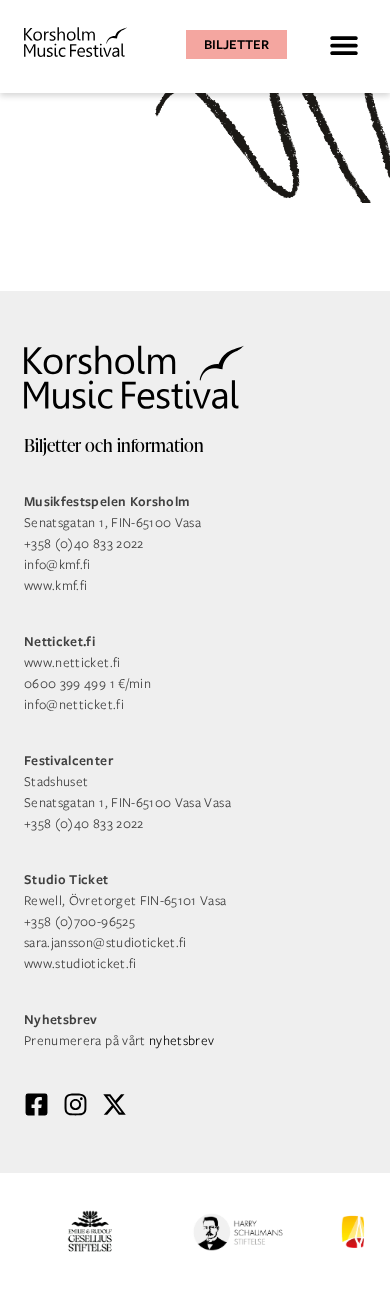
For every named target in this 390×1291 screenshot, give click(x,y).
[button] (343, 44)
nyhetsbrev (182, 1040)
